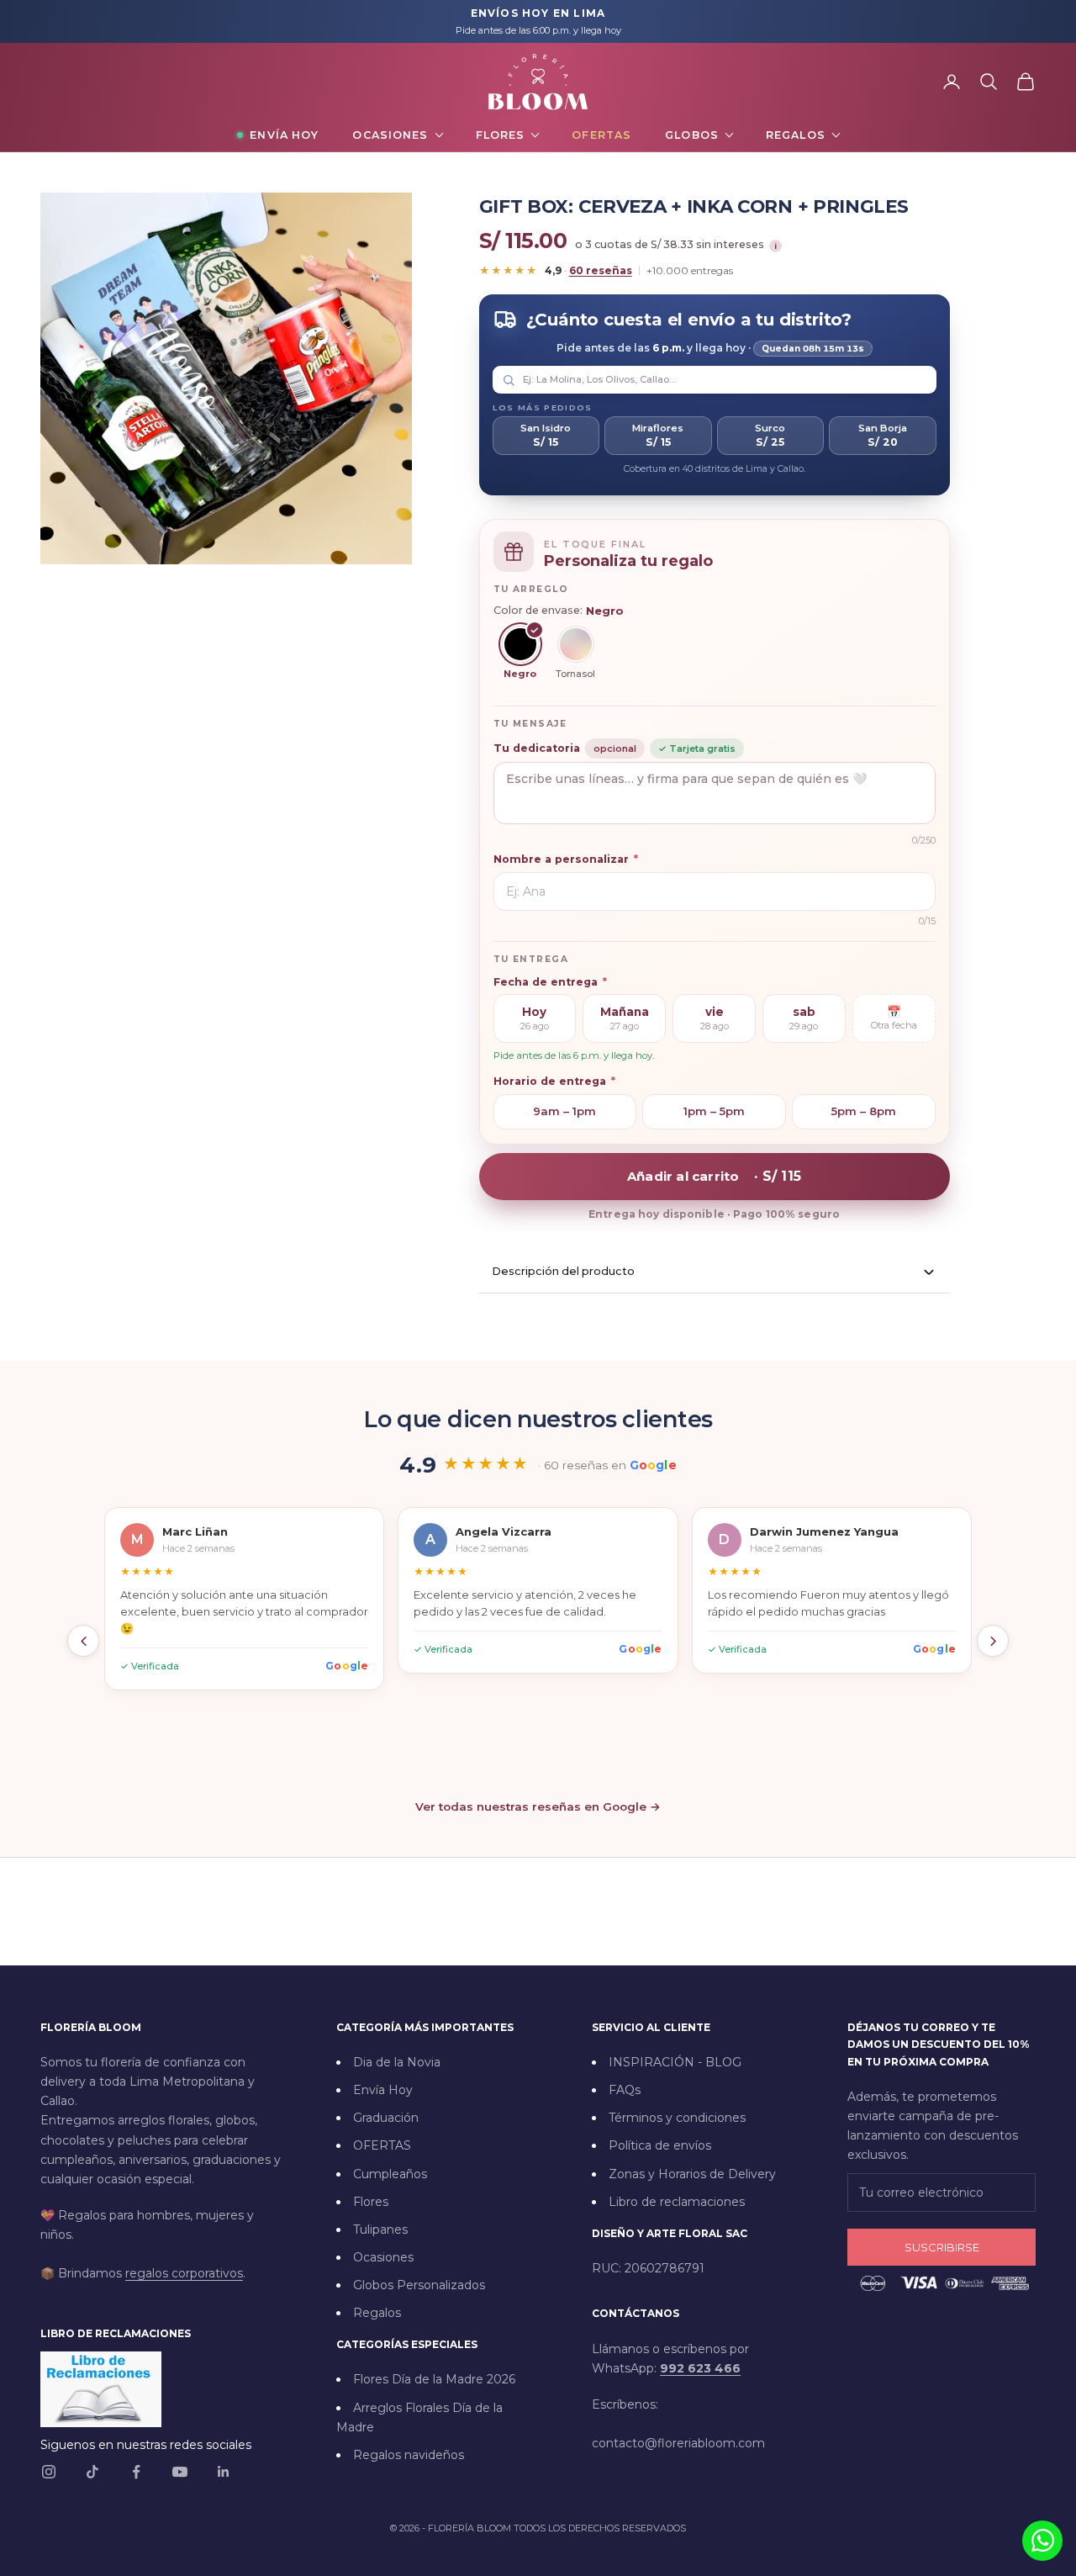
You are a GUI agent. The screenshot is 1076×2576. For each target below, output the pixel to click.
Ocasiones (390, 135)
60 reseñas (601, 270)
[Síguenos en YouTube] (180, 2472)
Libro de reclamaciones (677, 2202)
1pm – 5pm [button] (714, 1111)
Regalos (796, 135)
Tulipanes (380, 2230)
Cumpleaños (390, 2174)
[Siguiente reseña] (993, 1641)
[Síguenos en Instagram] (49, 2472)
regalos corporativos (184, 2273)
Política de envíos (660, 2145)
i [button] (775, 246)
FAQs (625, 2090)
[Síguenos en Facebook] (136, 2472)
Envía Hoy (284, 135)
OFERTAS (382, 2145)
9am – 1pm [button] (564, 1111)
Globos (692, 135)
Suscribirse (942, 2247)
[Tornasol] (576, 644)
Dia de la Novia (397, 2062)
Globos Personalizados (419, 2285)
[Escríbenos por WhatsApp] (1042, 2541)
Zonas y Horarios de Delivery (692, 2174)
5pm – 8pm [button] (864, 1111)
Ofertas (601, 135)
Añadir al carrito (714, 1176)
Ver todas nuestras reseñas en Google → (538, 1806)
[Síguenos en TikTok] (92, 2472)
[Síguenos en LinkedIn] (224, 2472)
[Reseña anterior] (83, 1641)
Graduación (386, 2118)
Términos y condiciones (677, 2118)
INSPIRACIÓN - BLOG (675, 2062)
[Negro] (520, 644)
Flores (501, 135)
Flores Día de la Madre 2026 (434, 2379)
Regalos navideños (409, 2455)
